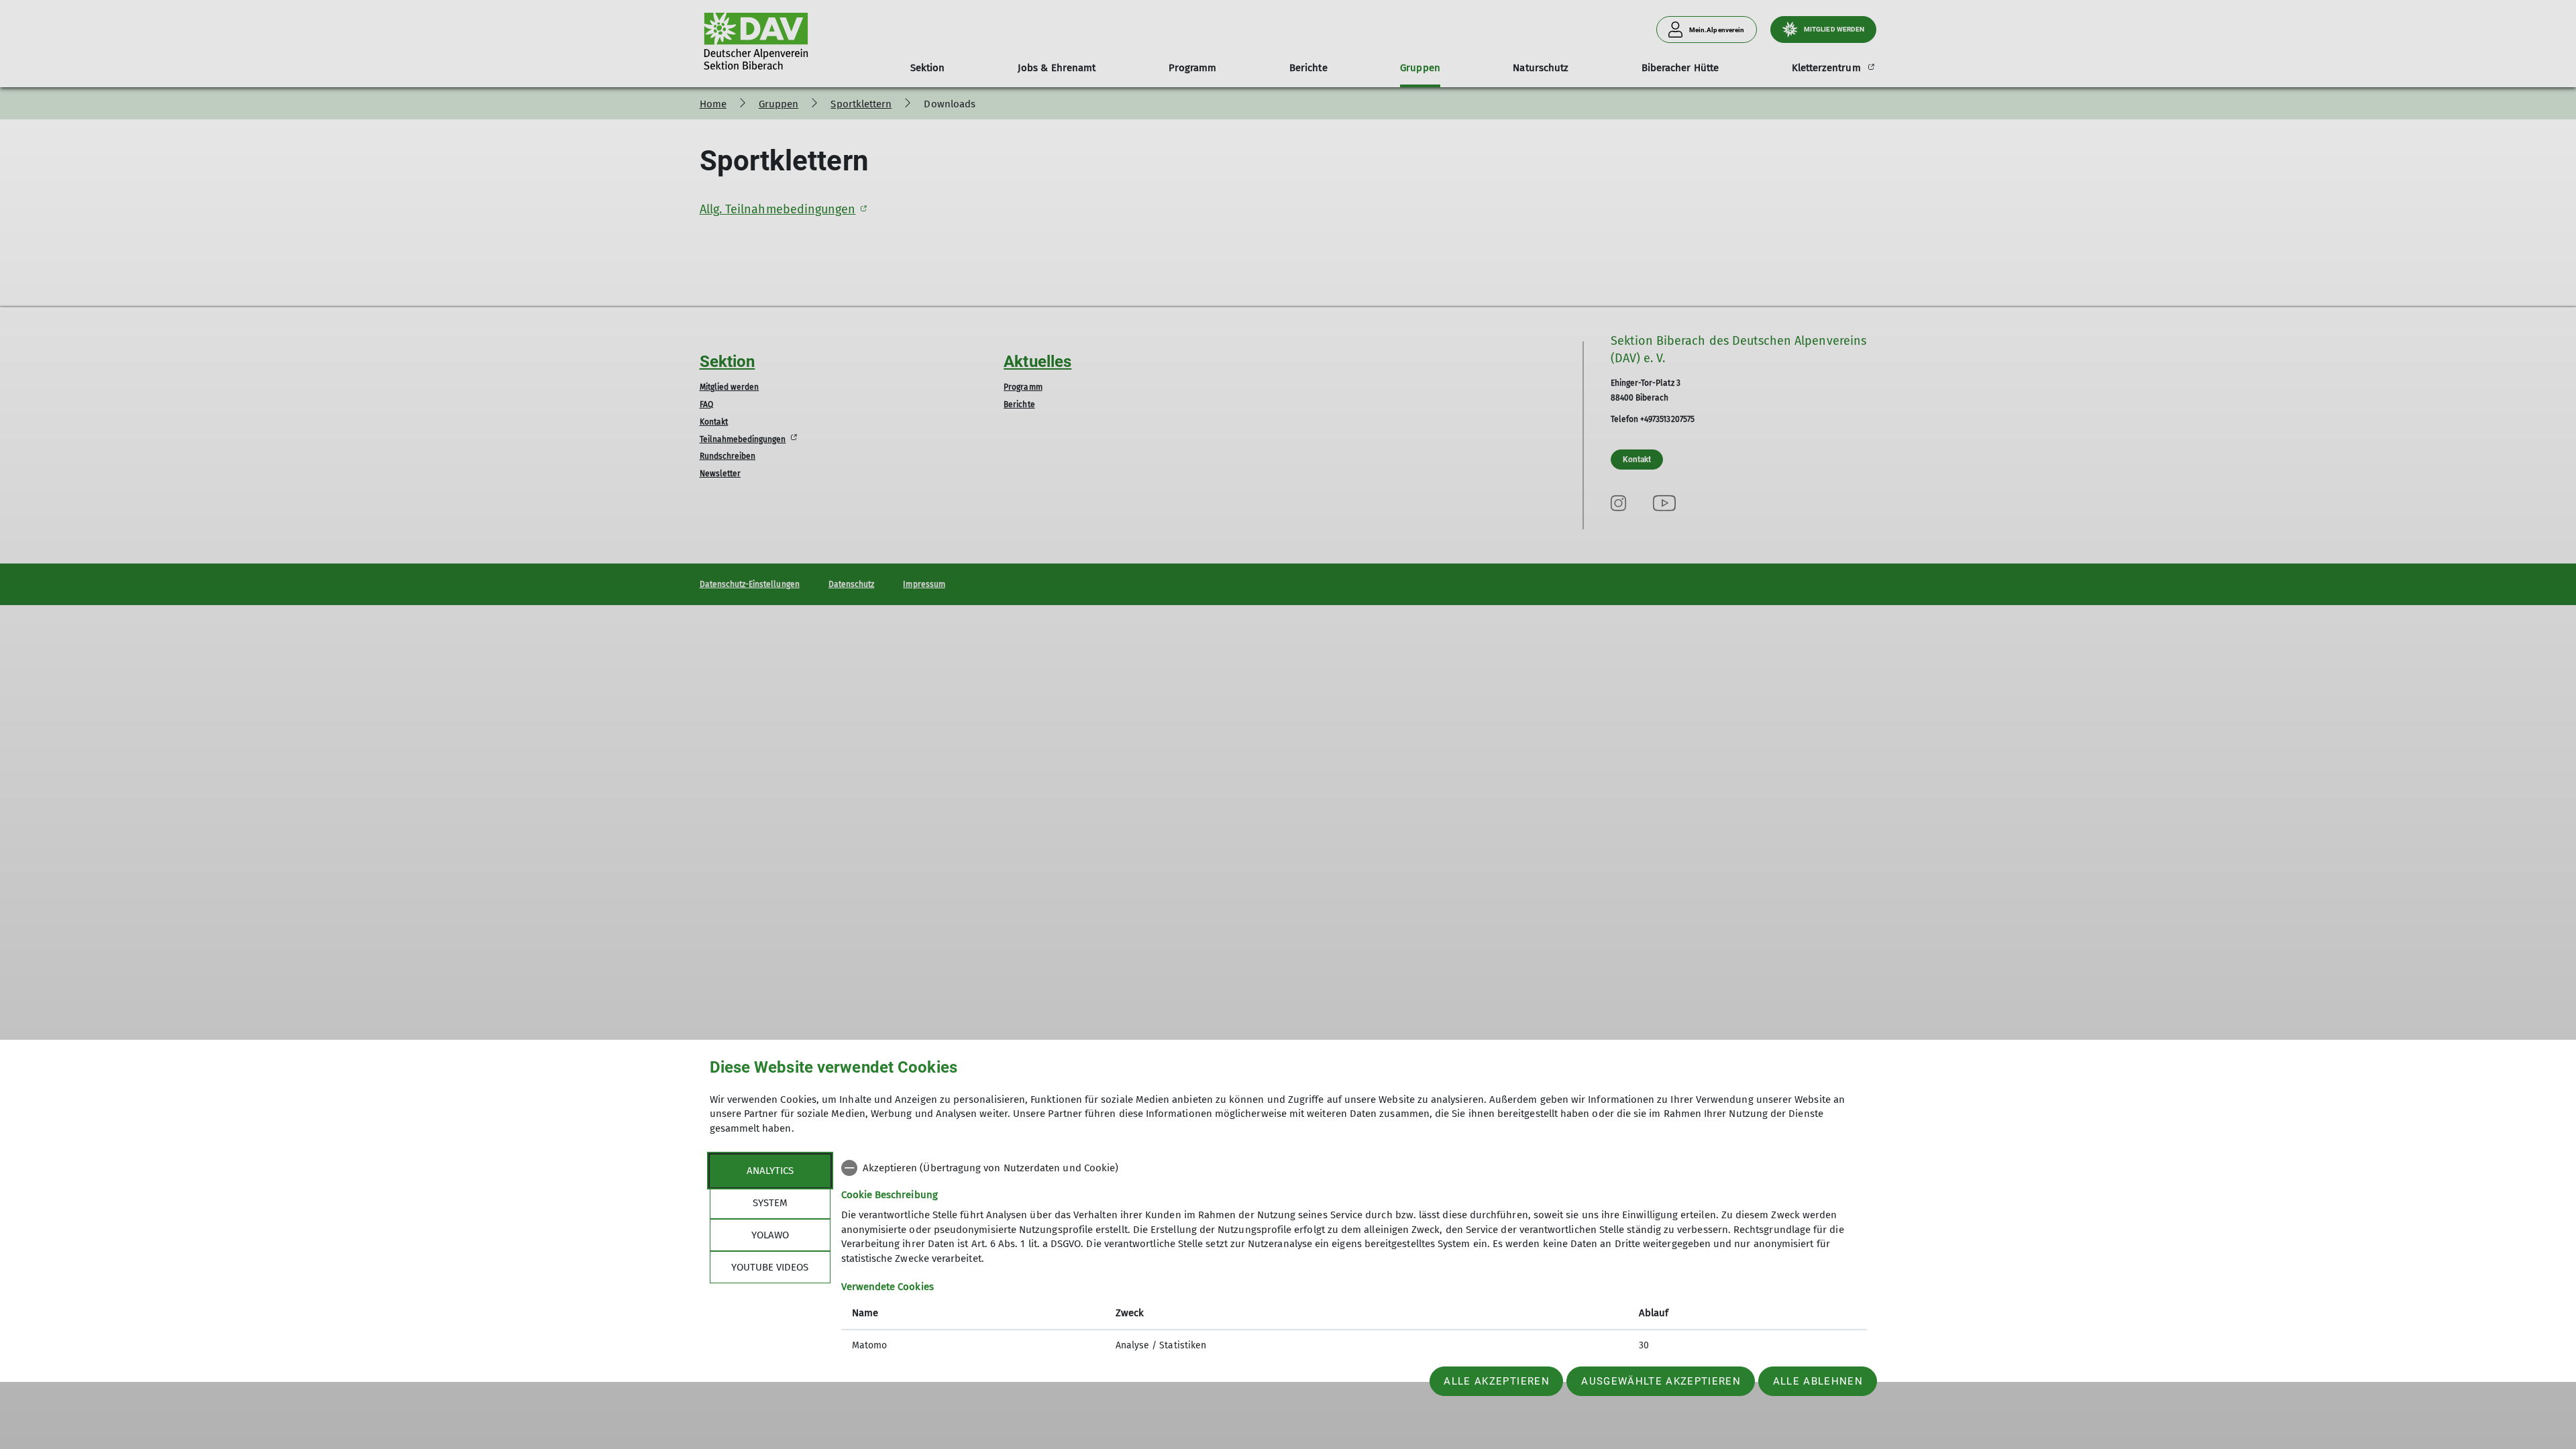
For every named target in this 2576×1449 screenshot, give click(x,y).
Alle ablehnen (1818, 1381)
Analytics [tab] (770, 1171)
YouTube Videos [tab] (770, 1267)
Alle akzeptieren (1496, 1381)
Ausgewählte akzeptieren (1661, 1381)
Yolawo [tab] (770, 1235)
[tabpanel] (1354, 1258)
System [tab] (770, 1203)
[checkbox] (1354, 1168)
